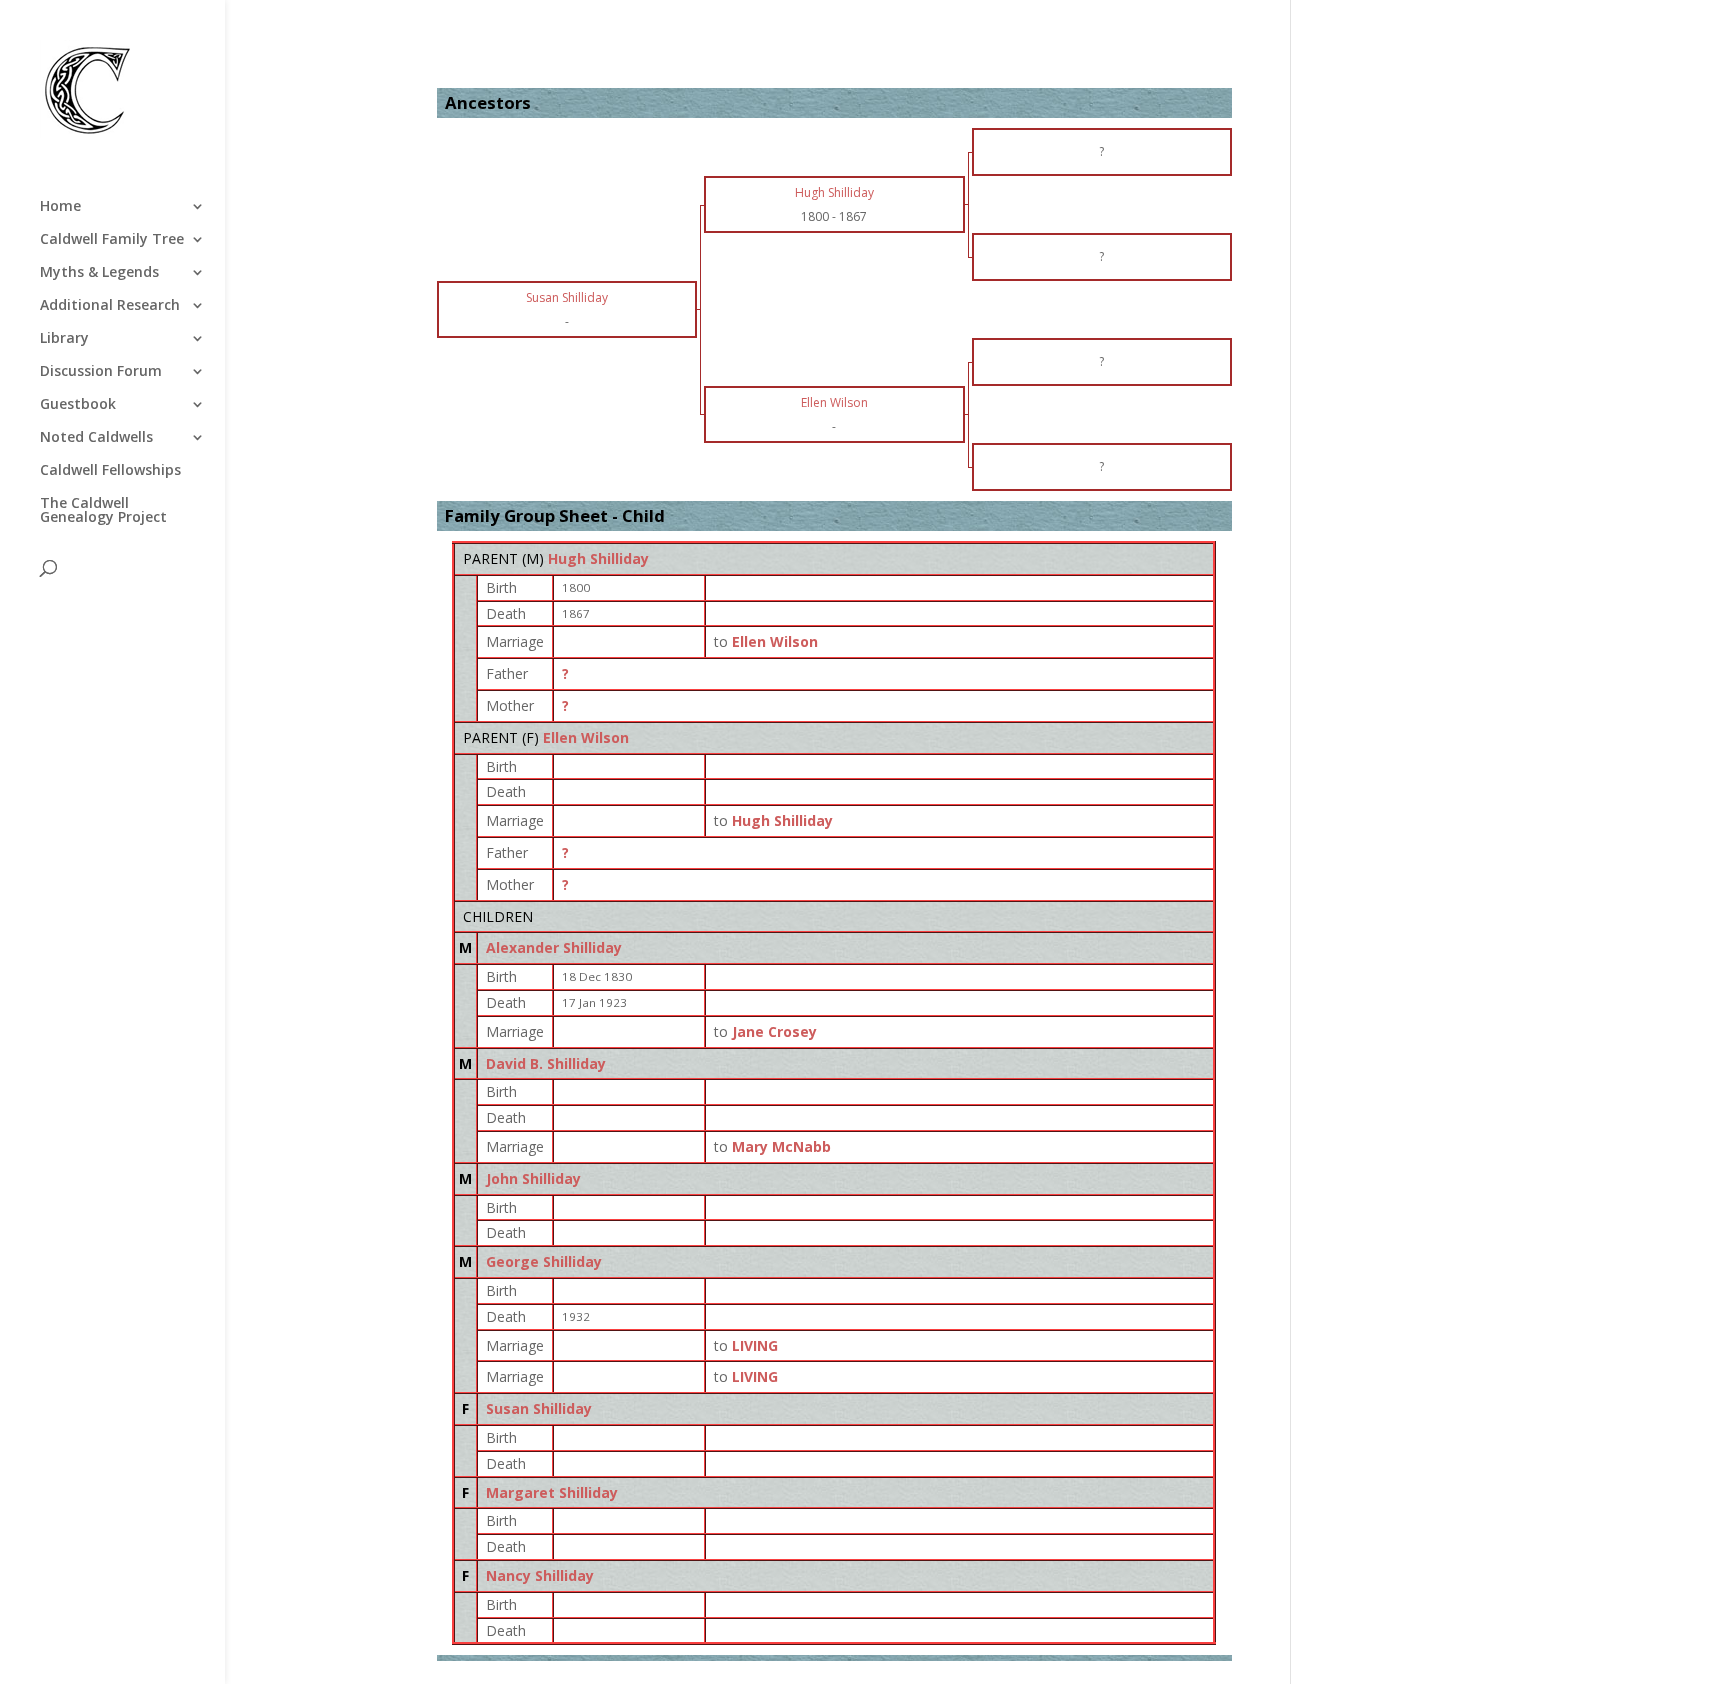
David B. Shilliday (546, 1063)
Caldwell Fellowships (110, 471)
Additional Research (110, 306)
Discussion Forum (101, 372)
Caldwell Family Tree (112, 240)
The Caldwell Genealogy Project (103, 511)
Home (60, 207)
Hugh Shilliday (598, 558)
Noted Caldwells (96, 438)
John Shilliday (533, 1178)
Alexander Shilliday (554, 947)
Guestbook (78, 405)
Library (64, 339)
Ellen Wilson (586, 737)
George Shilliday (544, 1261)
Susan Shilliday (539, 1408)
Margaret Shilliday (552, 1492)
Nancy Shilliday (540, 1575)
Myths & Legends (99, 273)
